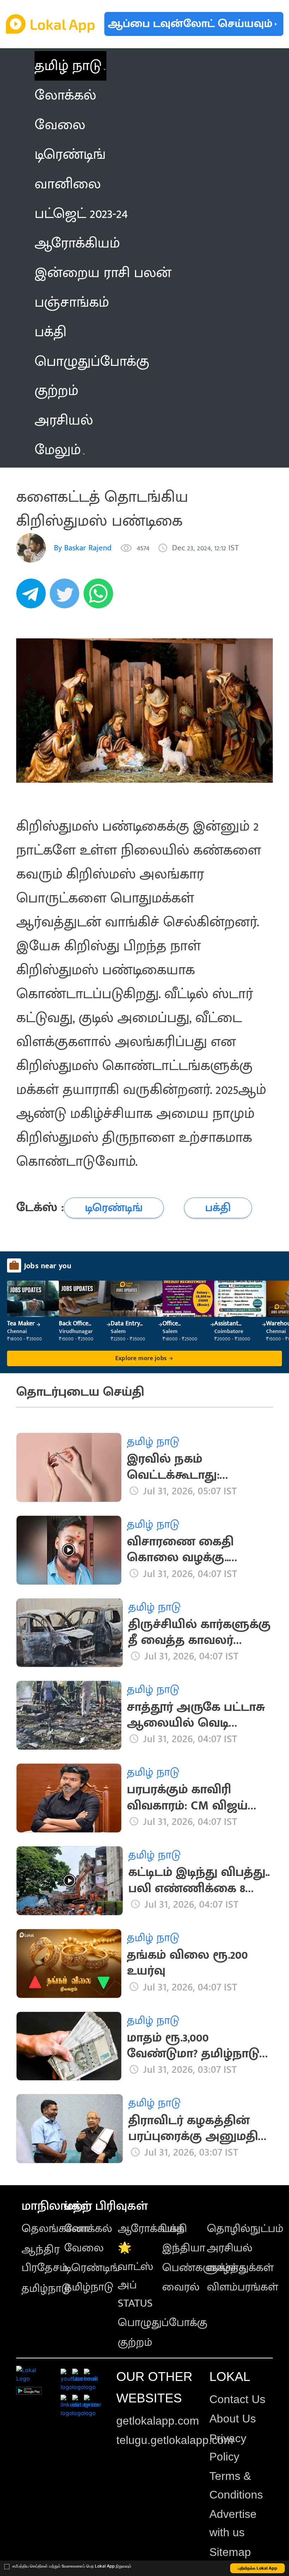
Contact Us (237, 2399)
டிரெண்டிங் (92, 2268)
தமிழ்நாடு (46, 2289)
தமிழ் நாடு (68, 66)
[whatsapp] (100, 597)
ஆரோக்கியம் (151, 2229)
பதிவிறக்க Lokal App (258, 2568)
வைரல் (181, 2287)
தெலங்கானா (55, 2229)
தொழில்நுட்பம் (245, 2229)
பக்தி (175, 2229)
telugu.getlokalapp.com (175, 2440)
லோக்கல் (88, 2229)
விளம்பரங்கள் (242, 2287)
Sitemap (230, 2552)
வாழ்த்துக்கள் (240, 2268)
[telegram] (33, 597)
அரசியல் (230, 2248)
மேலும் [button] (58, 450)
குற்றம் (135, 2342)
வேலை (84, 2248)
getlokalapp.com (158, 2421)
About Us (233, 2419)
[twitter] (67, 597)
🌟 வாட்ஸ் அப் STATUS (136, 2275)
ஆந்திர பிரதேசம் (45, 2259)
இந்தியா (184, 2248)
